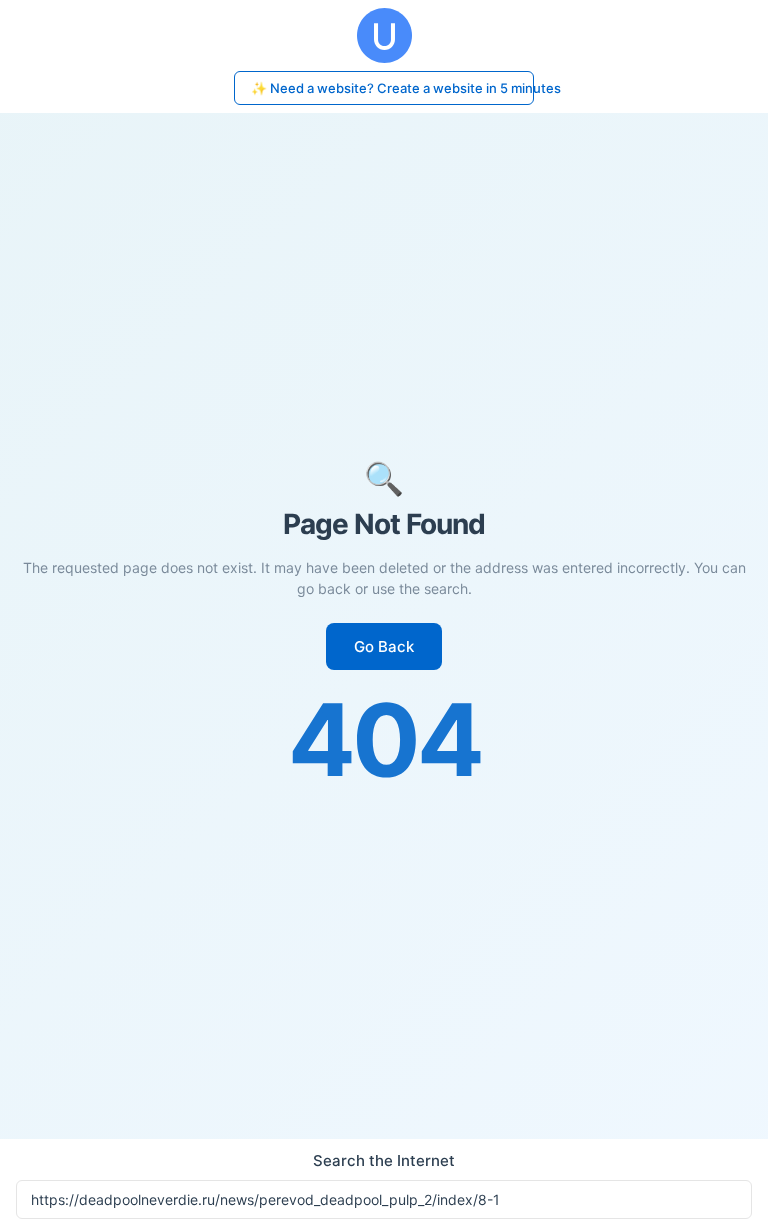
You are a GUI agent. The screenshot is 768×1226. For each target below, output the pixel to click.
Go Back (384, 646)
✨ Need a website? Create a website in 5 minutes (392, 88)
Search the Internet (384, 1160)
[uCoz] (384, 35)
